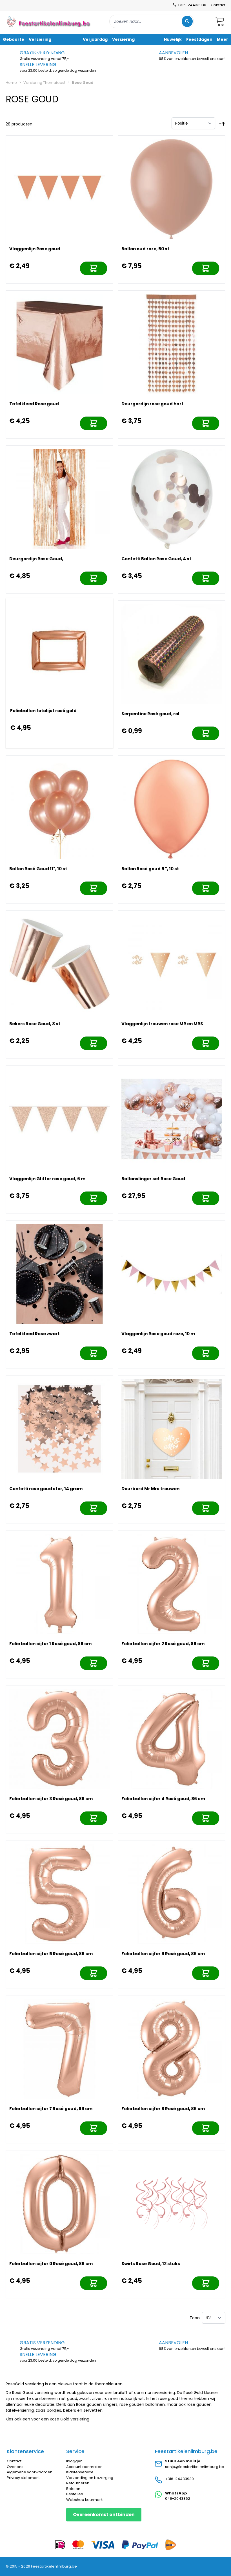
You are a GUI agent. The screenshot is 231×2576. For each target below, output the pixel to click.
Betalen (73, 2489)
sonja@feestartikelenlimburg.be (195, 2467)
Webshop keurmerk (85, 2500)
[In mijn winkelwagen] (94, 268)
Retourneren (78, 2483)
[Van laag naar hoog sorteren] (222, 123)
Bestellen (75, 2494)
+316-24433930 (179, 2479)
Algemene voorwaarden (30, 2472)
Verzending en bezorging (90, 2478)
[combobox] (152, 21)
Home (11, 83)
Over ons (15, 2467)
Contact (218, 5)
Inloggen (74, 2461)
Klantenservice (80, 2472)
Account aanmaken (84, 2467)
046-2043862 (178, 2499)
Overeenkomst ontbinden (104, 2515)
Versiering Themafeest (44, 83)
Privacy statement (23, 2478)
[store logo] (49, 21)
